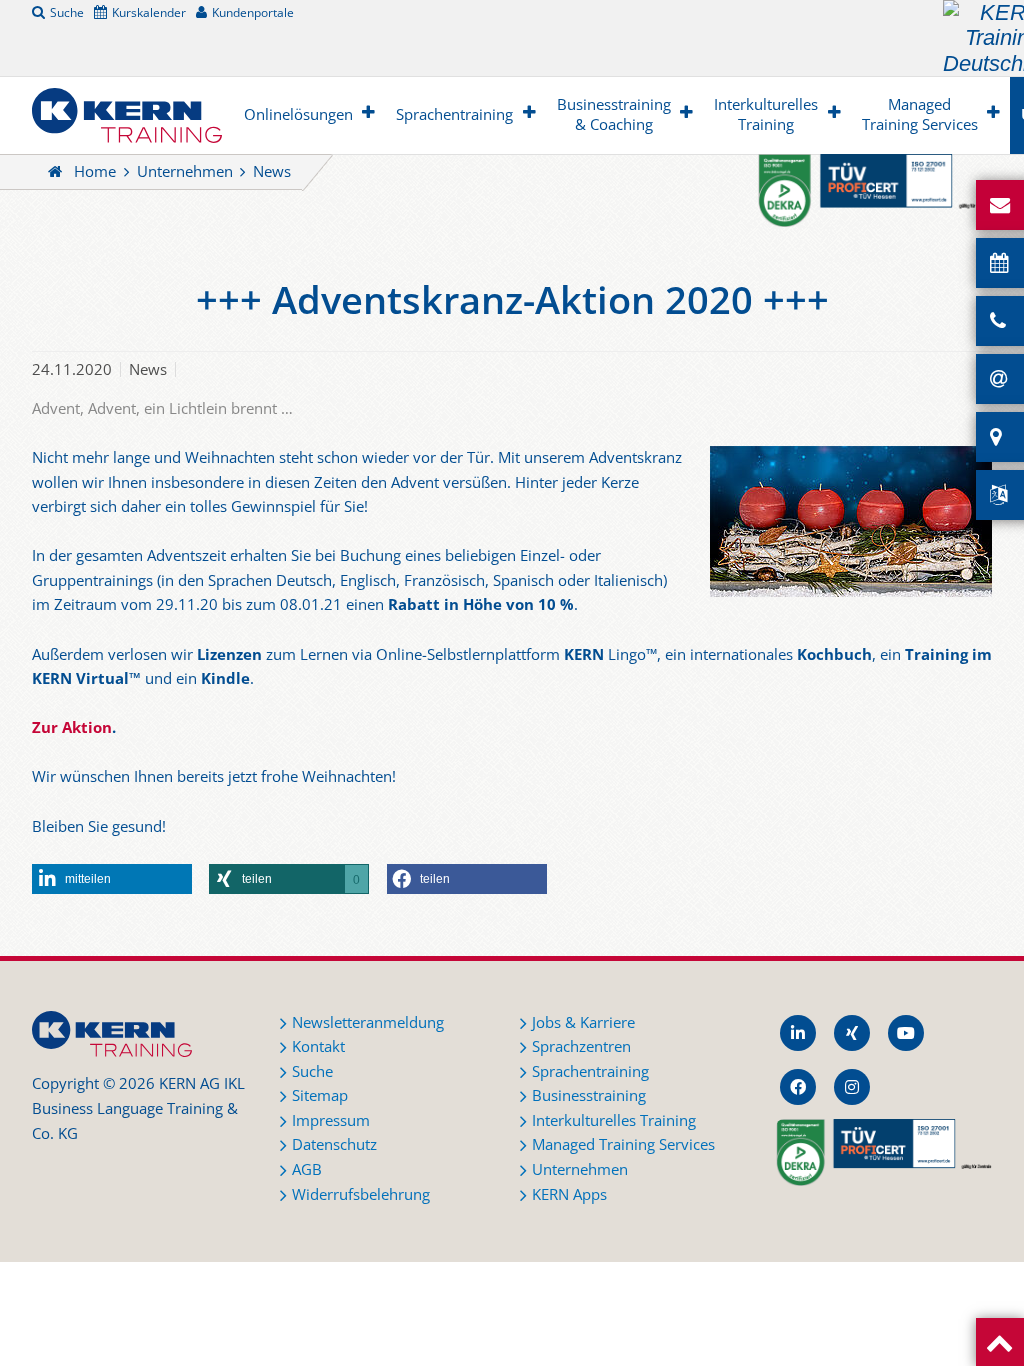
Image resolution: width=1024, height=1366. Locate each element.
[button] (112, 879)
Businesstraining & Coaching (614, 114)
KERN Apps (569, 1194)
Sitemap (320, 1095)
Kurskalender (149, 12)
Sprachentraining (454, 114)
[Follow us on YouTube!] (906, 1033)
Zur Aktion (72, 727)
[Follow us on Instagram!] (852, 1087)
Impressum (331, 1120)
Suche (67, 12)
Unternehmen (185, 171)
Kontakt (318, 1046)
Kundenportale (253, 12)
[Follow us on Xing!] (852, 1033)
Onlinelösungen (298, 114)
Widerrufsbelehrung (361, 1194)
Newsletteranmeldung (368, 1022)
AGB (307, 1169)
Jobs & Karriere (583, 1022)
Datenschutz (334, 1144)
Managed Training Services (920, 114)
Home (95, 171)
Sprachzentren (581, 1046)
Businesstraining (589, 1095)
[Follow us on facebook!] (798, 1087)
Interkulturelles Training (766, 114)
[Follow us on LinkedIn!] (798, 1033)
